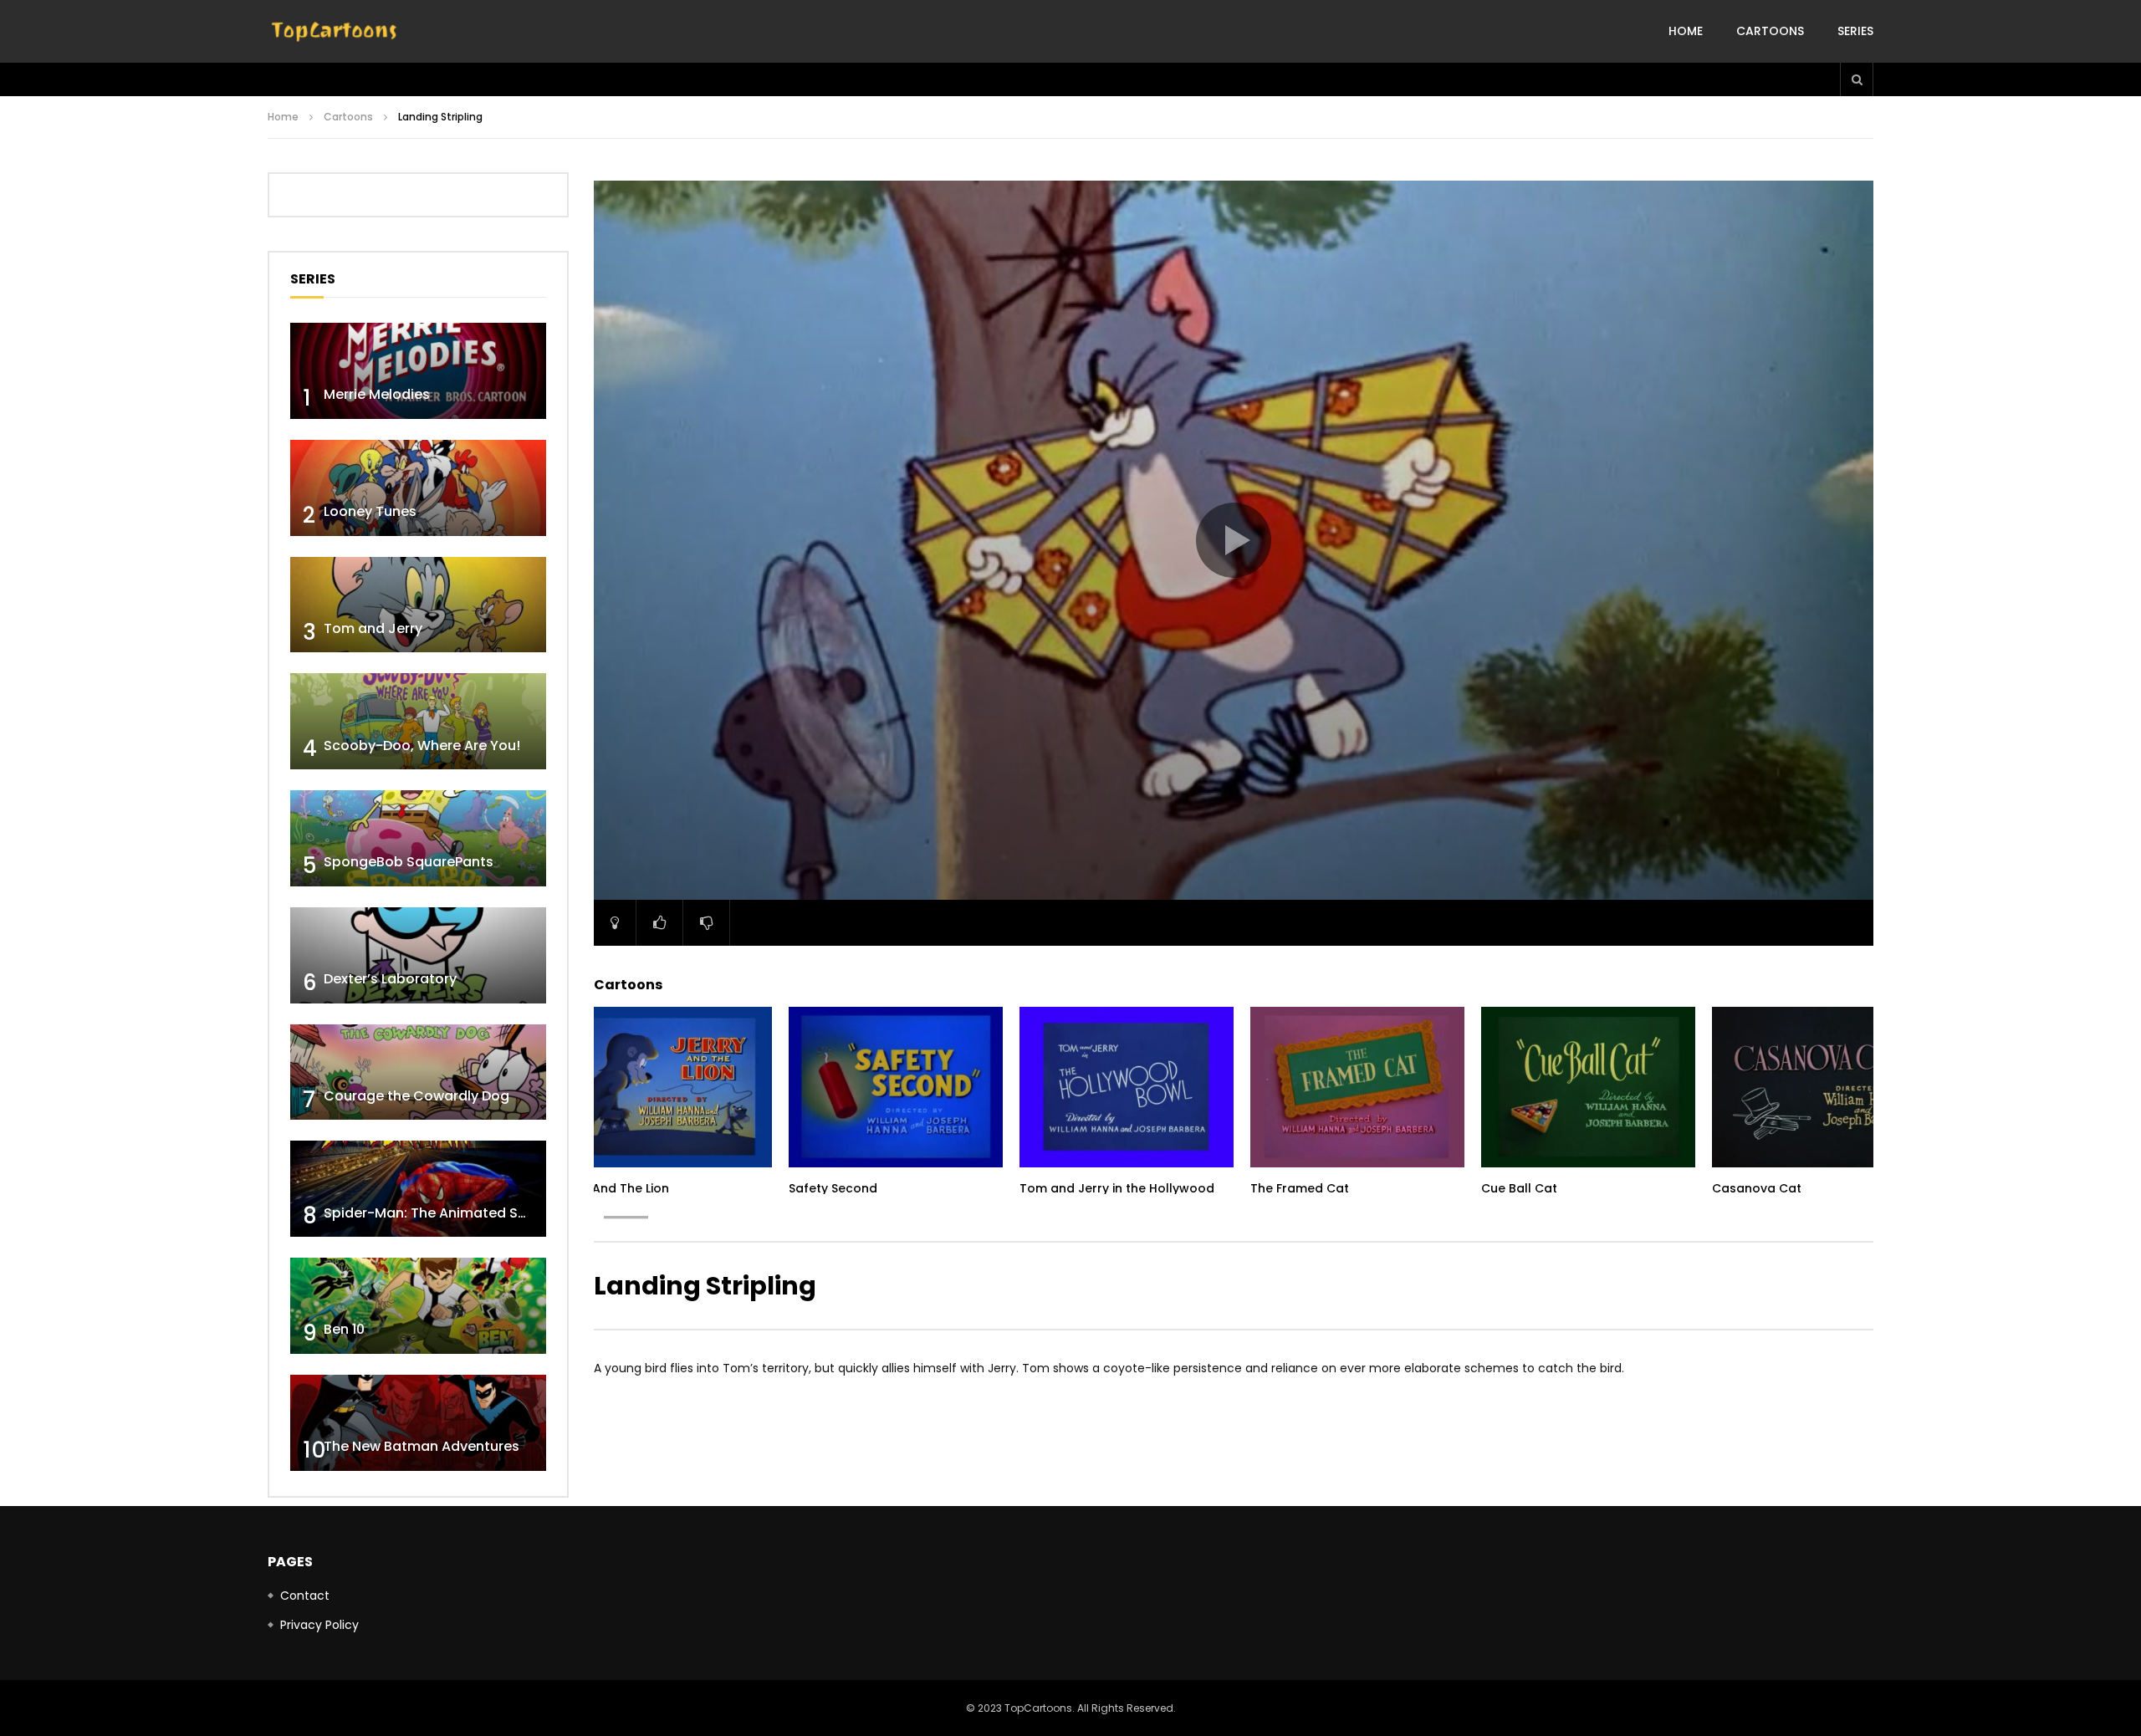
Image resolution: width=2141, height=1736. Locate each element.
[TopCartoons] (335, 32)
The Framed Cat (1300, 1188)
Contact (305, 1596)
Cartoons (1770, 31)
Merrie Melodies (377, 394)
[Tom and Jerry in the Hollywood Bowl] (1127, 1087)
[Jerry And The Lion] (665, 1087)
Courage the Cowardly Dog (416, 1096)
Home (1686, 31)
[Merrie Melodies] (418, 371)
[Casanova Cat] (1819, 1087)
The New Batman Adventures (422, 1446)
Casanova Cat (1757, 1188)
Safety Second (833, 1188)
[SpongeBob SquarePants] (418, 838)
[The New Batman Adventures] (418, 1423)
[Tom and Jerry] (418, 605)
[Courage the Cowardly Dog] (418, 1072)
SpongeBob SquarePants (409, 862)
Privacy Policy (319, 1625)
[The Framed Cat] (1357, 1087)
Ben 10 (344, 1329)
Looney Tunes (370, 511)
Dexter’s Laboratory (390, 979)
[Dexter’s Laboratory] (418, 955)
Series (1855, 31)
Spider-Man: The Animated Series (437, 1213)
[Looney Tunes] (418, 488)
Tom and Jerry (373, 628)
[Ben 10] (418, 1306)
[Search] (1857, 79)
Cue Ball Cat (1519, 1188)
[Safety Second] (896, 1087)
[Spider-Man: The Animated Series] (418, 1189)
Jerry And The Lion (613, 1188)
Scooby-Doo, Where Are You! (422, 745)
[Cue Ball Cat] (1588, 1087)
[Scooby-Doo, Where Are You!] (418, 721)
